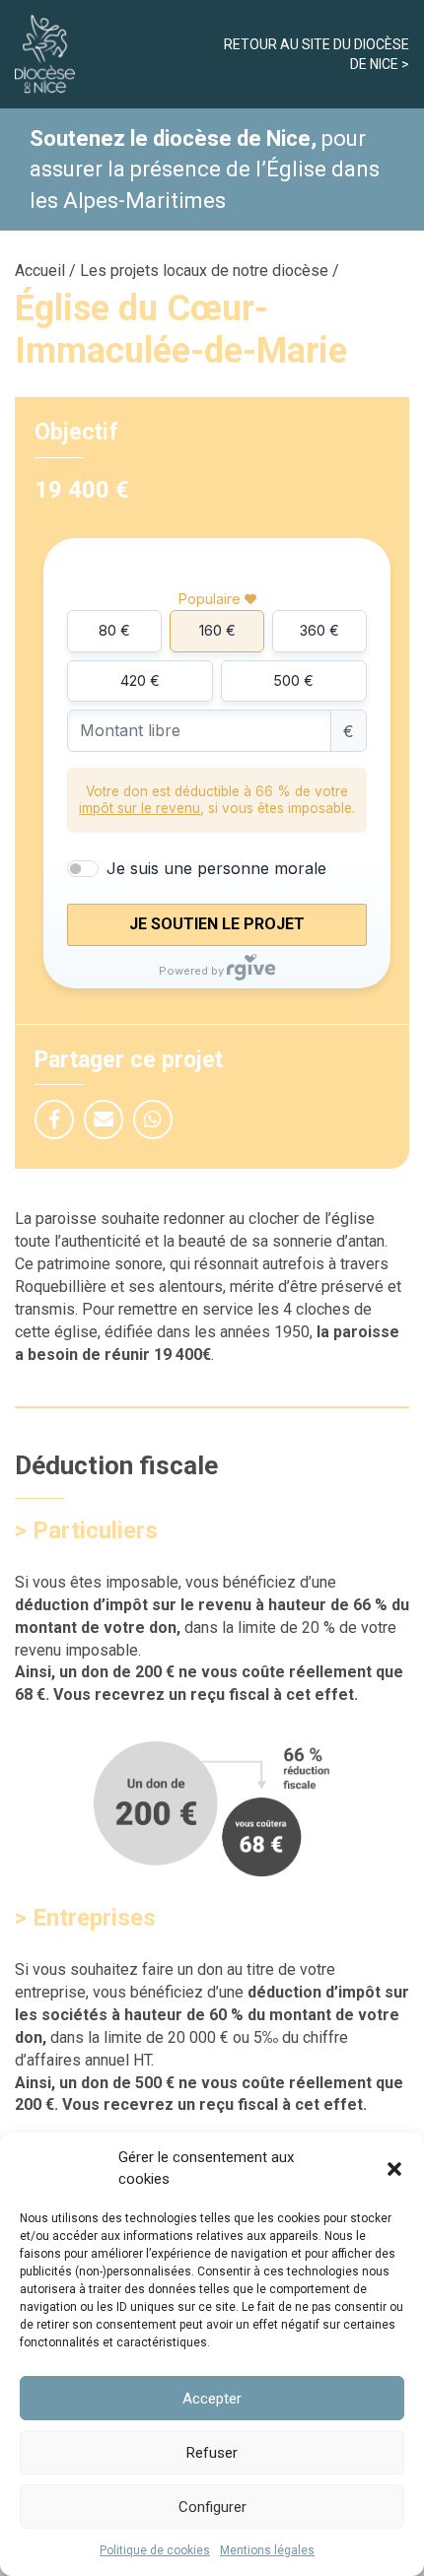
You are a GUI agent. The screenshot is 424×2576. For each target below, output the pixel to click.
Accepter (212, 2399)
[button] (394, 2169)
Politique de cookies (155, 2550)
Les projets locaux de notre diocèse (204, 271)
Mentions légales (267, 2550)
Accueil (40, 271)
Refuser (212, 2453)
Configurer (212, 2507)
